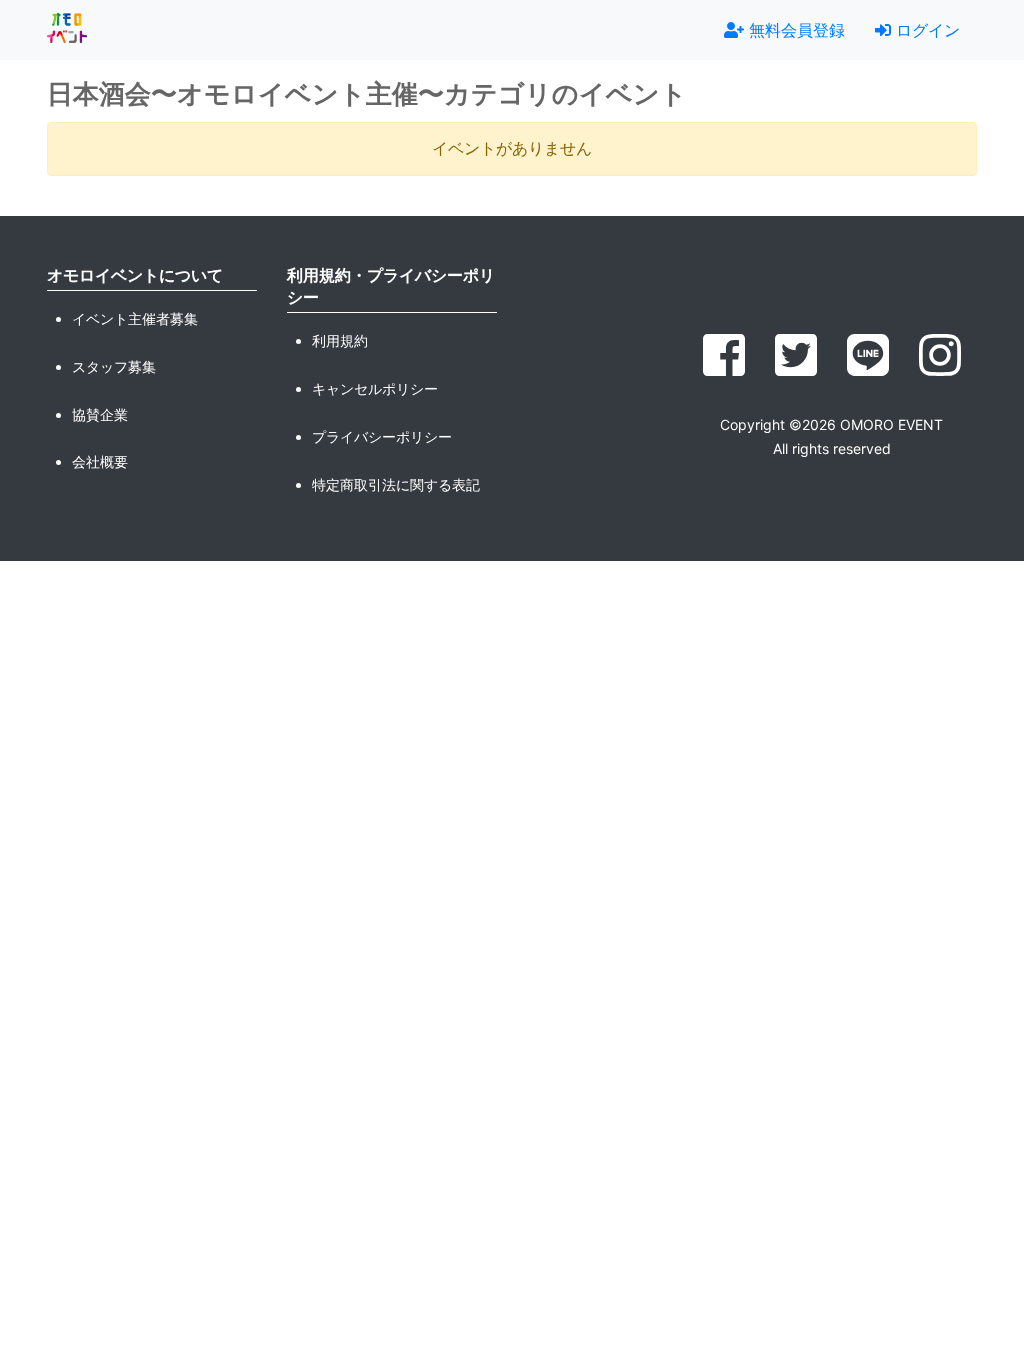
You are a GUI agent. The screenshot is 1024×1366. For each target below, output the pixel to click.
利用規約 (340, 340)
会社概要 (100, 461)
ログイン (925, 30)
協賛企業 (100, 414)
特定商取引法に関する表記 (396, 484)
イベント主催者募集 (135, 318)
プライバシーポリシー (382, 436)
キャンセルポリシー (375, 388)
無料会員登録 (794, 30)
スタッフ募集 (114, 366)
